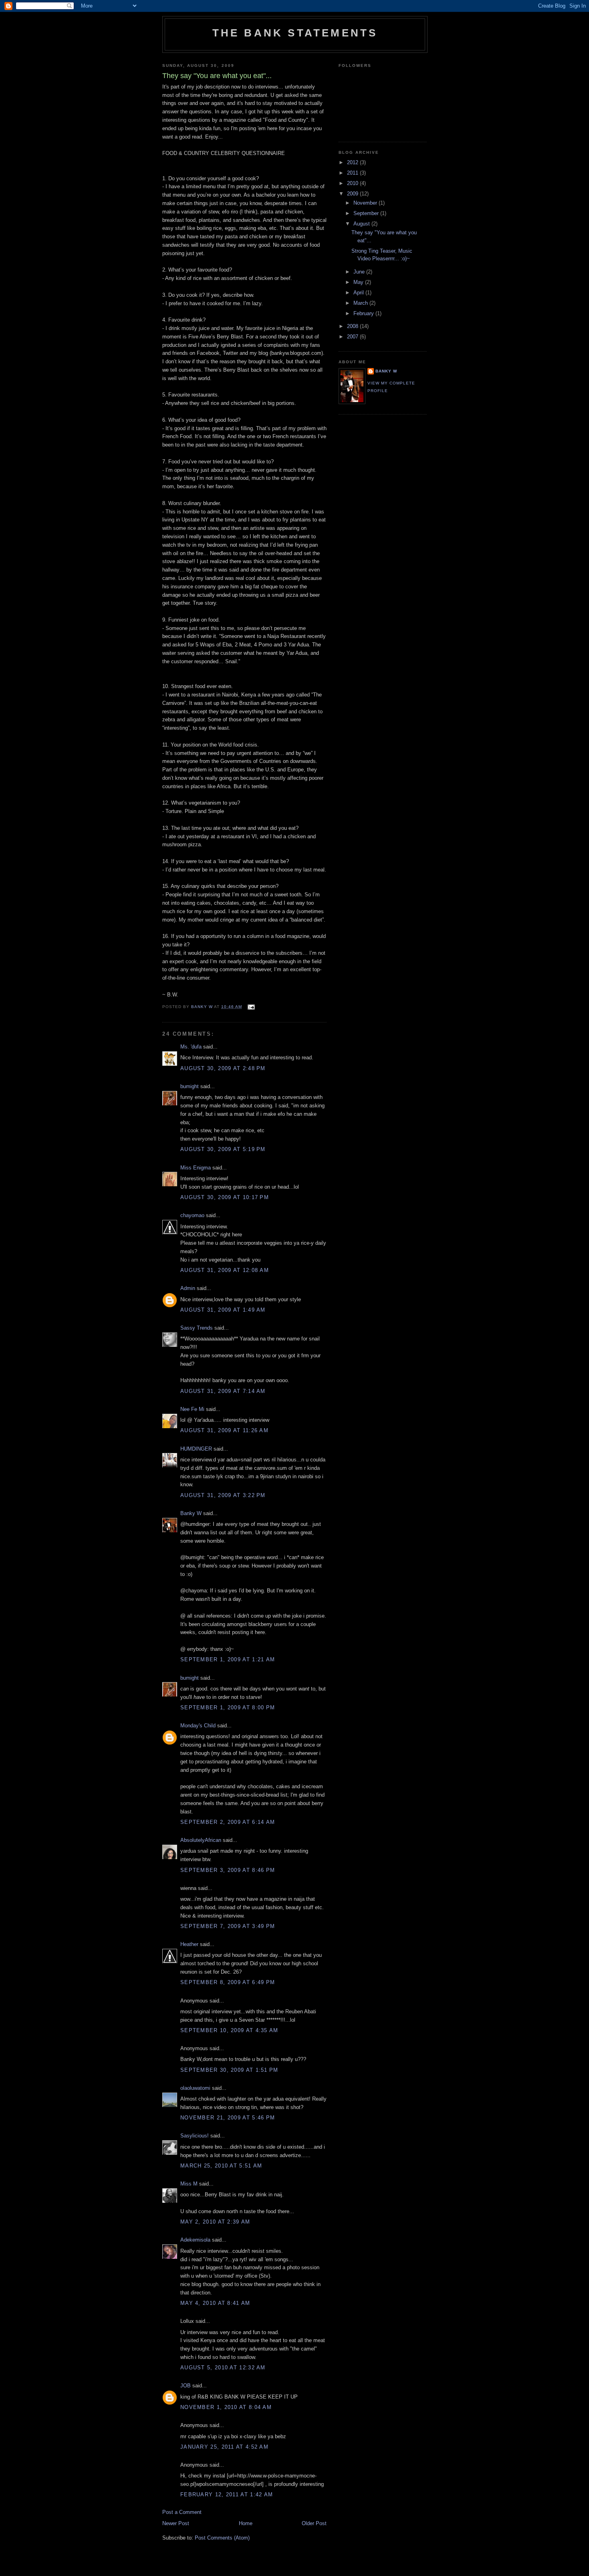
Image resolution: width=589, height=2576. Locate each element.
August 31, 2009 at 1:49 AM (223, 1310)
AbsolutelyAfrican (201, 1840)
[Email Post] (251, 1007)
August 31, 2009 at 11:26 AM (224, 1430)
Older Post (314, 2523)
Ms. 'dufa (191, 1047)
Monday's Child (198, 1726)
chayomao (192, 1215)
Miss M (189, 2184)
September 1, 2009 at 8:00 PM (228, 1708)
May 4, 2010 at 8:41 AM (215, 2303)
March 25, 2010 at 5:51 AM (221, 2166)
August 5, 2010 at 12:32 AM (223, 2368)
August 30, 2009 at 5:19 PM (223, 1149)
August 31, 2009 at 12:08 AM (225, 1270)
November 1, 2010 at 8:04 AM (226, 2407)
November (366, 203)
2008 (353, 326)
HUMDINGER (196, 1449)
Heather (189, 1944)
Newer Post (176, 2523)
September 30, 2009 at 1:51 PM (229, 2070)
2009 (353, 194)
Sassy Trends (197, 1328)
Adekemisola (195, 2240)
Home (246, 2523)
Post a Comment (182, 2512)
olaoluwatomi (195, 2088)
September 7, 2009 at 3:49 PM (228, 1926)
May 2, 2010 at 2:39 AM (215, 2222)
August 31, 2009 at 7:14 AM (223, 1391)
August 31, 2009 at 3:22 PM (223, 1495)
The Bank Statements (295, 33)
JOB (186, 2386)
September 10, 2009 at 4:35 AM (229, 2030)
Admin (188, 1288)
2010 (353, 183)
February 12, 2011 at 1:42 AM (227, 2494)
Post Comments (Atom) (222, 2538)
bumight (190, 1086)
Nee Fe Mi (192, 1409)
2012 (353, 162)
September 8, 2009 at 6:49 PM (228, 1982)
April (359, 293)
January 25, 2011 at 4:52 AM (224, 2447)
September (367, 213)
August (362, 224)
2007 (353, 337)
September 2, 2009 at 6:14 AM (228, 1822)
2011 (353, 173)
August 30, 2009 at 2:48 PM (223, 1068)
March (361, 303)
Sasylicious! (195, 2136)
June (360, 272)
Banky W (191, 1513)
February (364, 313)
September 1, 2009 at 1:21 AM (228, 1659)
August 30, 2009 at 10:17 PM (225, 1197)
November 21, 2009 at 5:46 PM (228, 2118)
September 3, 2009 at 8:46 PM (228, 1870)
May (359, 282)
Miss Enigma (196, 1168)
